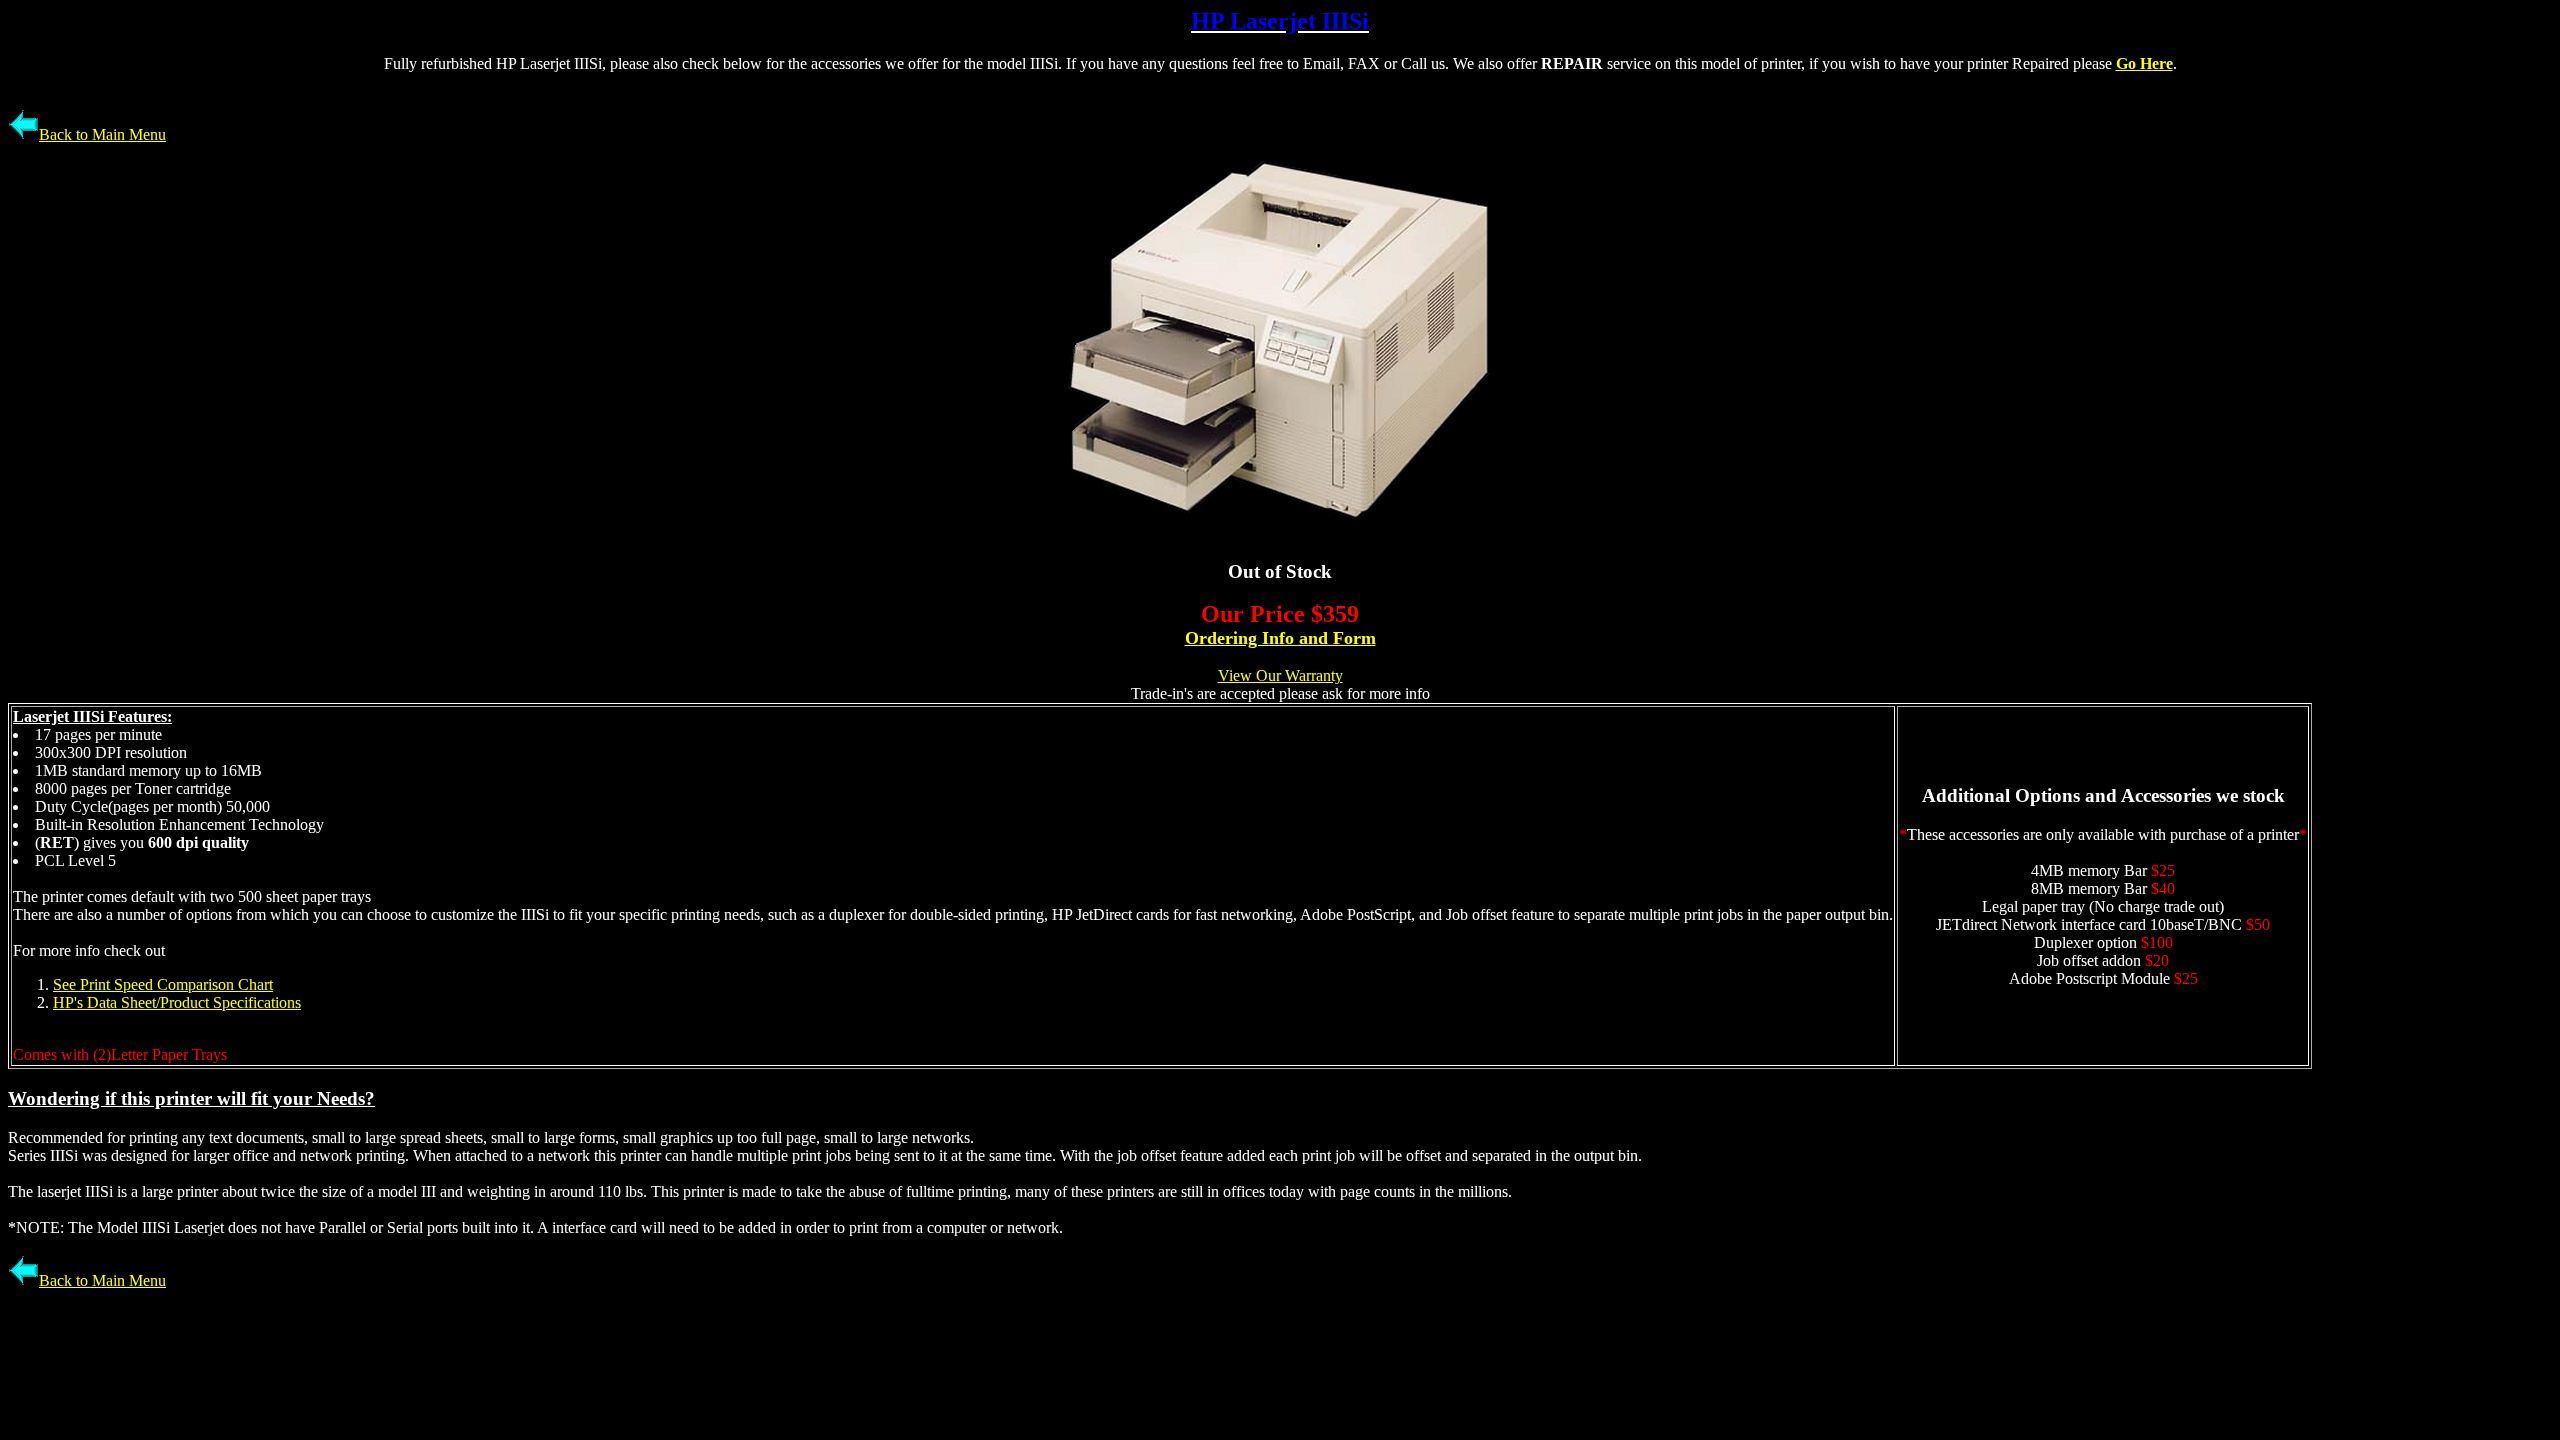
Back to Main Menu (102, 134)
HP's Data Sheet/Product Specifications (177, 1002)
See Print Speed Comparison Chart (163, 984)
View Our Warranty (1280, 675)
